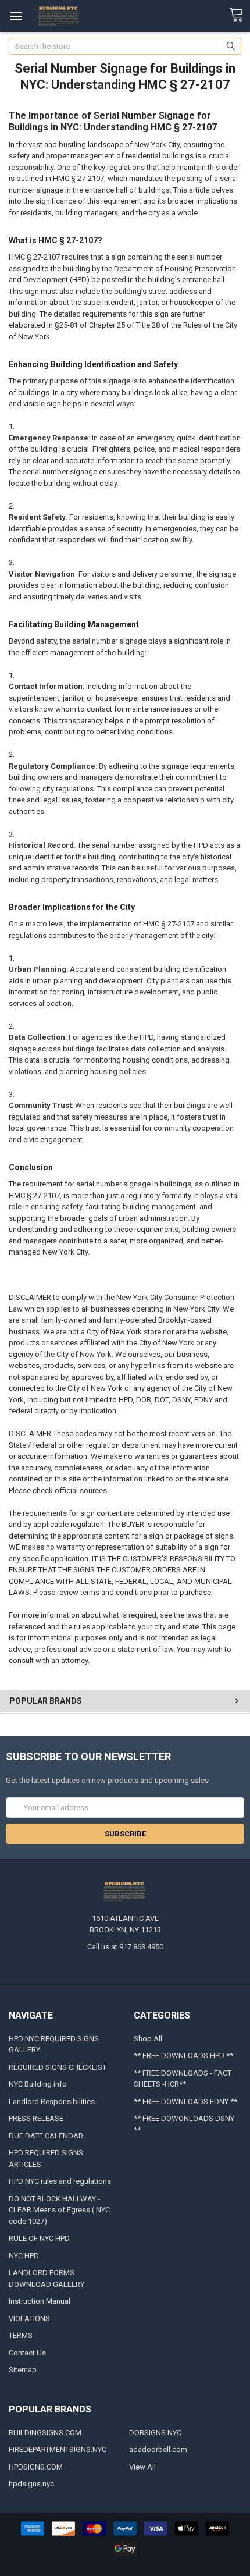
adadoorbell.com (158, 2449)
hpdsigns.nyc (31, 2484)
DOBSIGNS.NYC (155, 2433)
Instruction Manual (40, 2301)
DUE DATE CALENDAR (46, 2136)
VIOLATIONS (29, 2319)
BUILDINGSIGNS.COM (45, 2433)
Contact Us (27, 2353)
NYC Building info (38, 2084)
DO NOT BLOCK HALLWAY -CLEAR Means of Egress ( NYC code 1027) (59, 2210)
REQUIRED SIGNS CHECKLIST (58, 2067)
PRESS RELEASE (36, 2118)
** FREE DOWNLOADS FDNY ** (185, 2101)
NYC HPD (24, 2256)
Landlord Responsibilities (52, 2101)
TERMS (21, 2335)
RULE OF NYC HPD (39, 2238)
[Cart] (240, 15)
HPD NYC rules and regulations (60, 2181)
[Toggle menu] (16, 16)
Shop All (148, 2039)
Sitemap (23, 2370)
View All (142, 2467)
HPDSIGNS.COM (36, 2467)
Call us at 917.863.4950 (125, 1947)
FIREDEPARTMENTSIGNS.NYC (58, 2449)
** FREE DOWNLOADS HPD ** (183, 2056)
